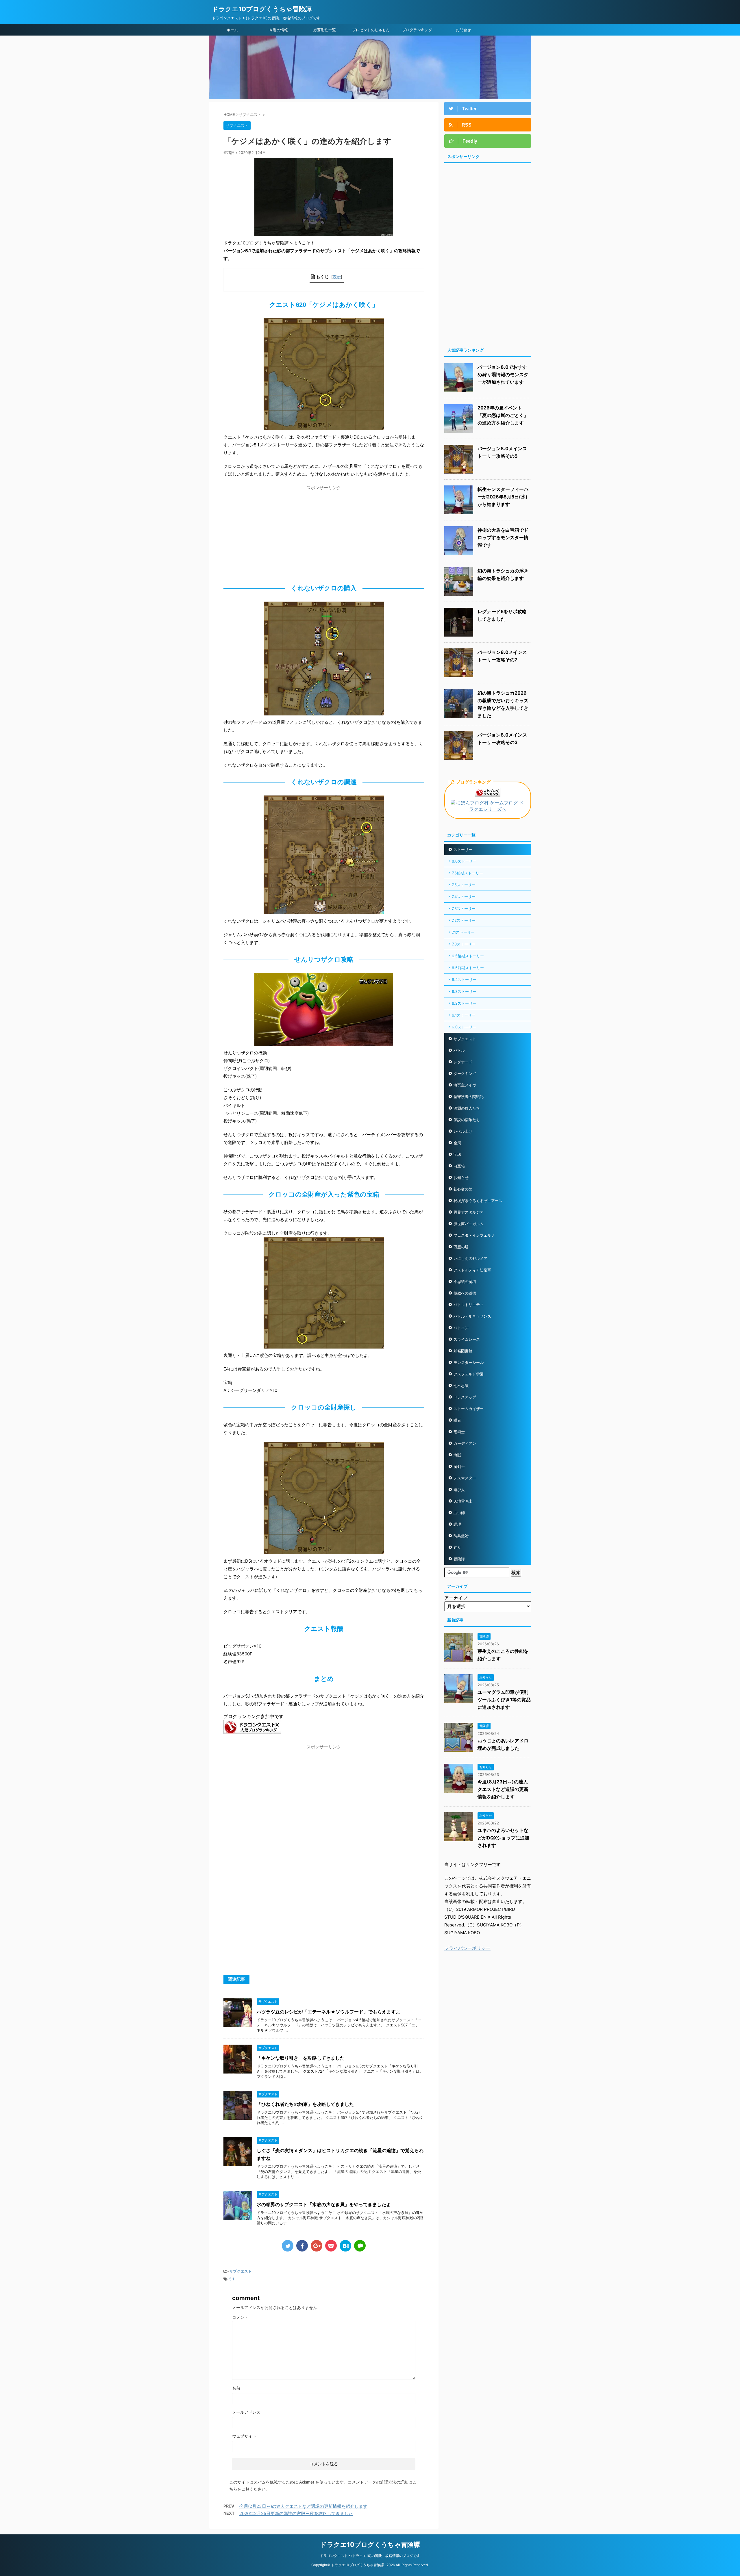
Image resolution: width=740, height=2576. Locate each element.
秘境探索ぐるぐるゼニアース (478, 1201)
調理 (457, 1524)
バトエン (461, 1328)
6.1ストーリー (464, 1015)
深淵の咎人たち (467, 1108)
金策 (457, 1143)
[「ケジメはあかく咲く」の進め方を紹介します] (345, 2246)
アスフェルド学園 (469, 1374)
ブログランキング (417, 30)
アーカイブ (456, 1598)
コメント (240, 2317)
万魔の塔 (461, 1247)
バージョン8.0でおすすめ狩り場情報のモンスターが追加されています (503, 374)
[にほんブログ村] (488, 810)
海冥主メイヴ (465, 1085)
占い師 (459, 1513)
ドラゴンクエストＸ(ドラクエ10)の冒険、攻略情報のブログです (370, 2556)
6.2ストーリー (464, 1003)
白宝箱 (459, 1166)
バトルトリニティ (469, 1305)
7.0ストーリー (464, 944)
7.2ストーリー (464, 920)
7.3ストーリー (464, 908)
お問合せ (463, 30)
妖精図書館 (463, 1351)
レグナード (463, 1062)
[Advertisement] (324, 533)
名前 (236, 2388)
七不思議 (461, 1386)
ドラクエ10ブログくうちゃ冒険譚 (262, 9)
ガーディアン (465, 1443)
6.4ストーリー (464, 980)
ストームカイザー (469, 1409)
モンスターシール (469, 1362)
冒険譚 (459, 1559)
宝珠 (457, 1154)
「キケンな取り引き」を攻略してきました (301, 2058)
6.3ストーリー (464, 991)
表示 (337, 277)
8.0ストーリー (464, 861)
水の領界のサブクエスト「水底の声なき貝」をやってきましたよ (324, 2204)
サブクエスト (240, 2271)
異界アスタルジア (469, 1212)
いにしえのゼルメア (470, 1258)
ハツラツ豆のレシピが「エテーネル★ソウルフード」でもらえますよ (329, 2012)
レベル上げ (463, 1131)
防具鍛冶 (461, 1536)
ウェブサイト (244, 2436)
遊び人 (459, 1490)
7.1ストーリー (463, 932)
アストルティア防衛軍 (472, 1270)
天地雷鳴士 (463, 1501)
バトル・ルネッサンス (472, 1316)
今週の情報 (279, 30)
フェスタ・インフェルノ (474, 1235)
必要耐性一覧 (325, 30)
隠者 (457, 1420)
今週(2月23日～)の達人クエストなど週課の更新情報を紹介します (303, 2506)
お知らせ (461, 1177)
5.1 (232, 2279)
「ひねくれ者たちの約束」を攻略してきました (305, 2104)
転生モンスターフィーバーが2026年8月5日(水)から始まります (503, 497)
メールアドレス (246, 2412)
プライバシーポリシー (467, 1948)
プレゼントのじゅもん (371, 30)
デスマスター (465, 1478)
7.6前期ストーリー (467, 873)
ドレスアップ (465, 1397)
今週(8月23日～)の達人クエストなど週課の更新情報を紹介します (503, 1789)
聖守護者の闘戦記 (469, 1097)
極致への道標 (465, 1293)
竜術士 (459, 1432)
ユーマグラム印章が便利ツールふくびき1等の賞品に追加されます (504, 1700)
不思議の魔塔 (465, 1281)
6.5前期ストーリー (468, 968)
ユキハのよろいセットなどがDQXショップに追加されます (503, 1838)
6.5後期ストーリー (468, 956)
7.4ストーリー (464, 897)
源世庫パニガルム (469, 1224)
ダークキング (465, 1073)
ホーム (232, 30)
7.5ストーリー (464, 885)
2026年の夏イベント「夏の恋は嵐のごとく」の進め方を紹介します (503, 415)
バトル (459, 1050)
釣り (457, 1547)
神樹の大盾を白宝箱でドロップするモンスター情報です (503, 537)
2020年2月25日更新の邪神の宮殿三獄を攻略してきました (296, 2513)
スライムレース (467, 1339)
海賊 (457, 1455)
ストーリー (463, 850)
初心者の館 (463, 1189)
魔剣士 (459, 1466)
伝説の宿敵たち (467, 1120)
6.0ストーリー (464, 1027)
